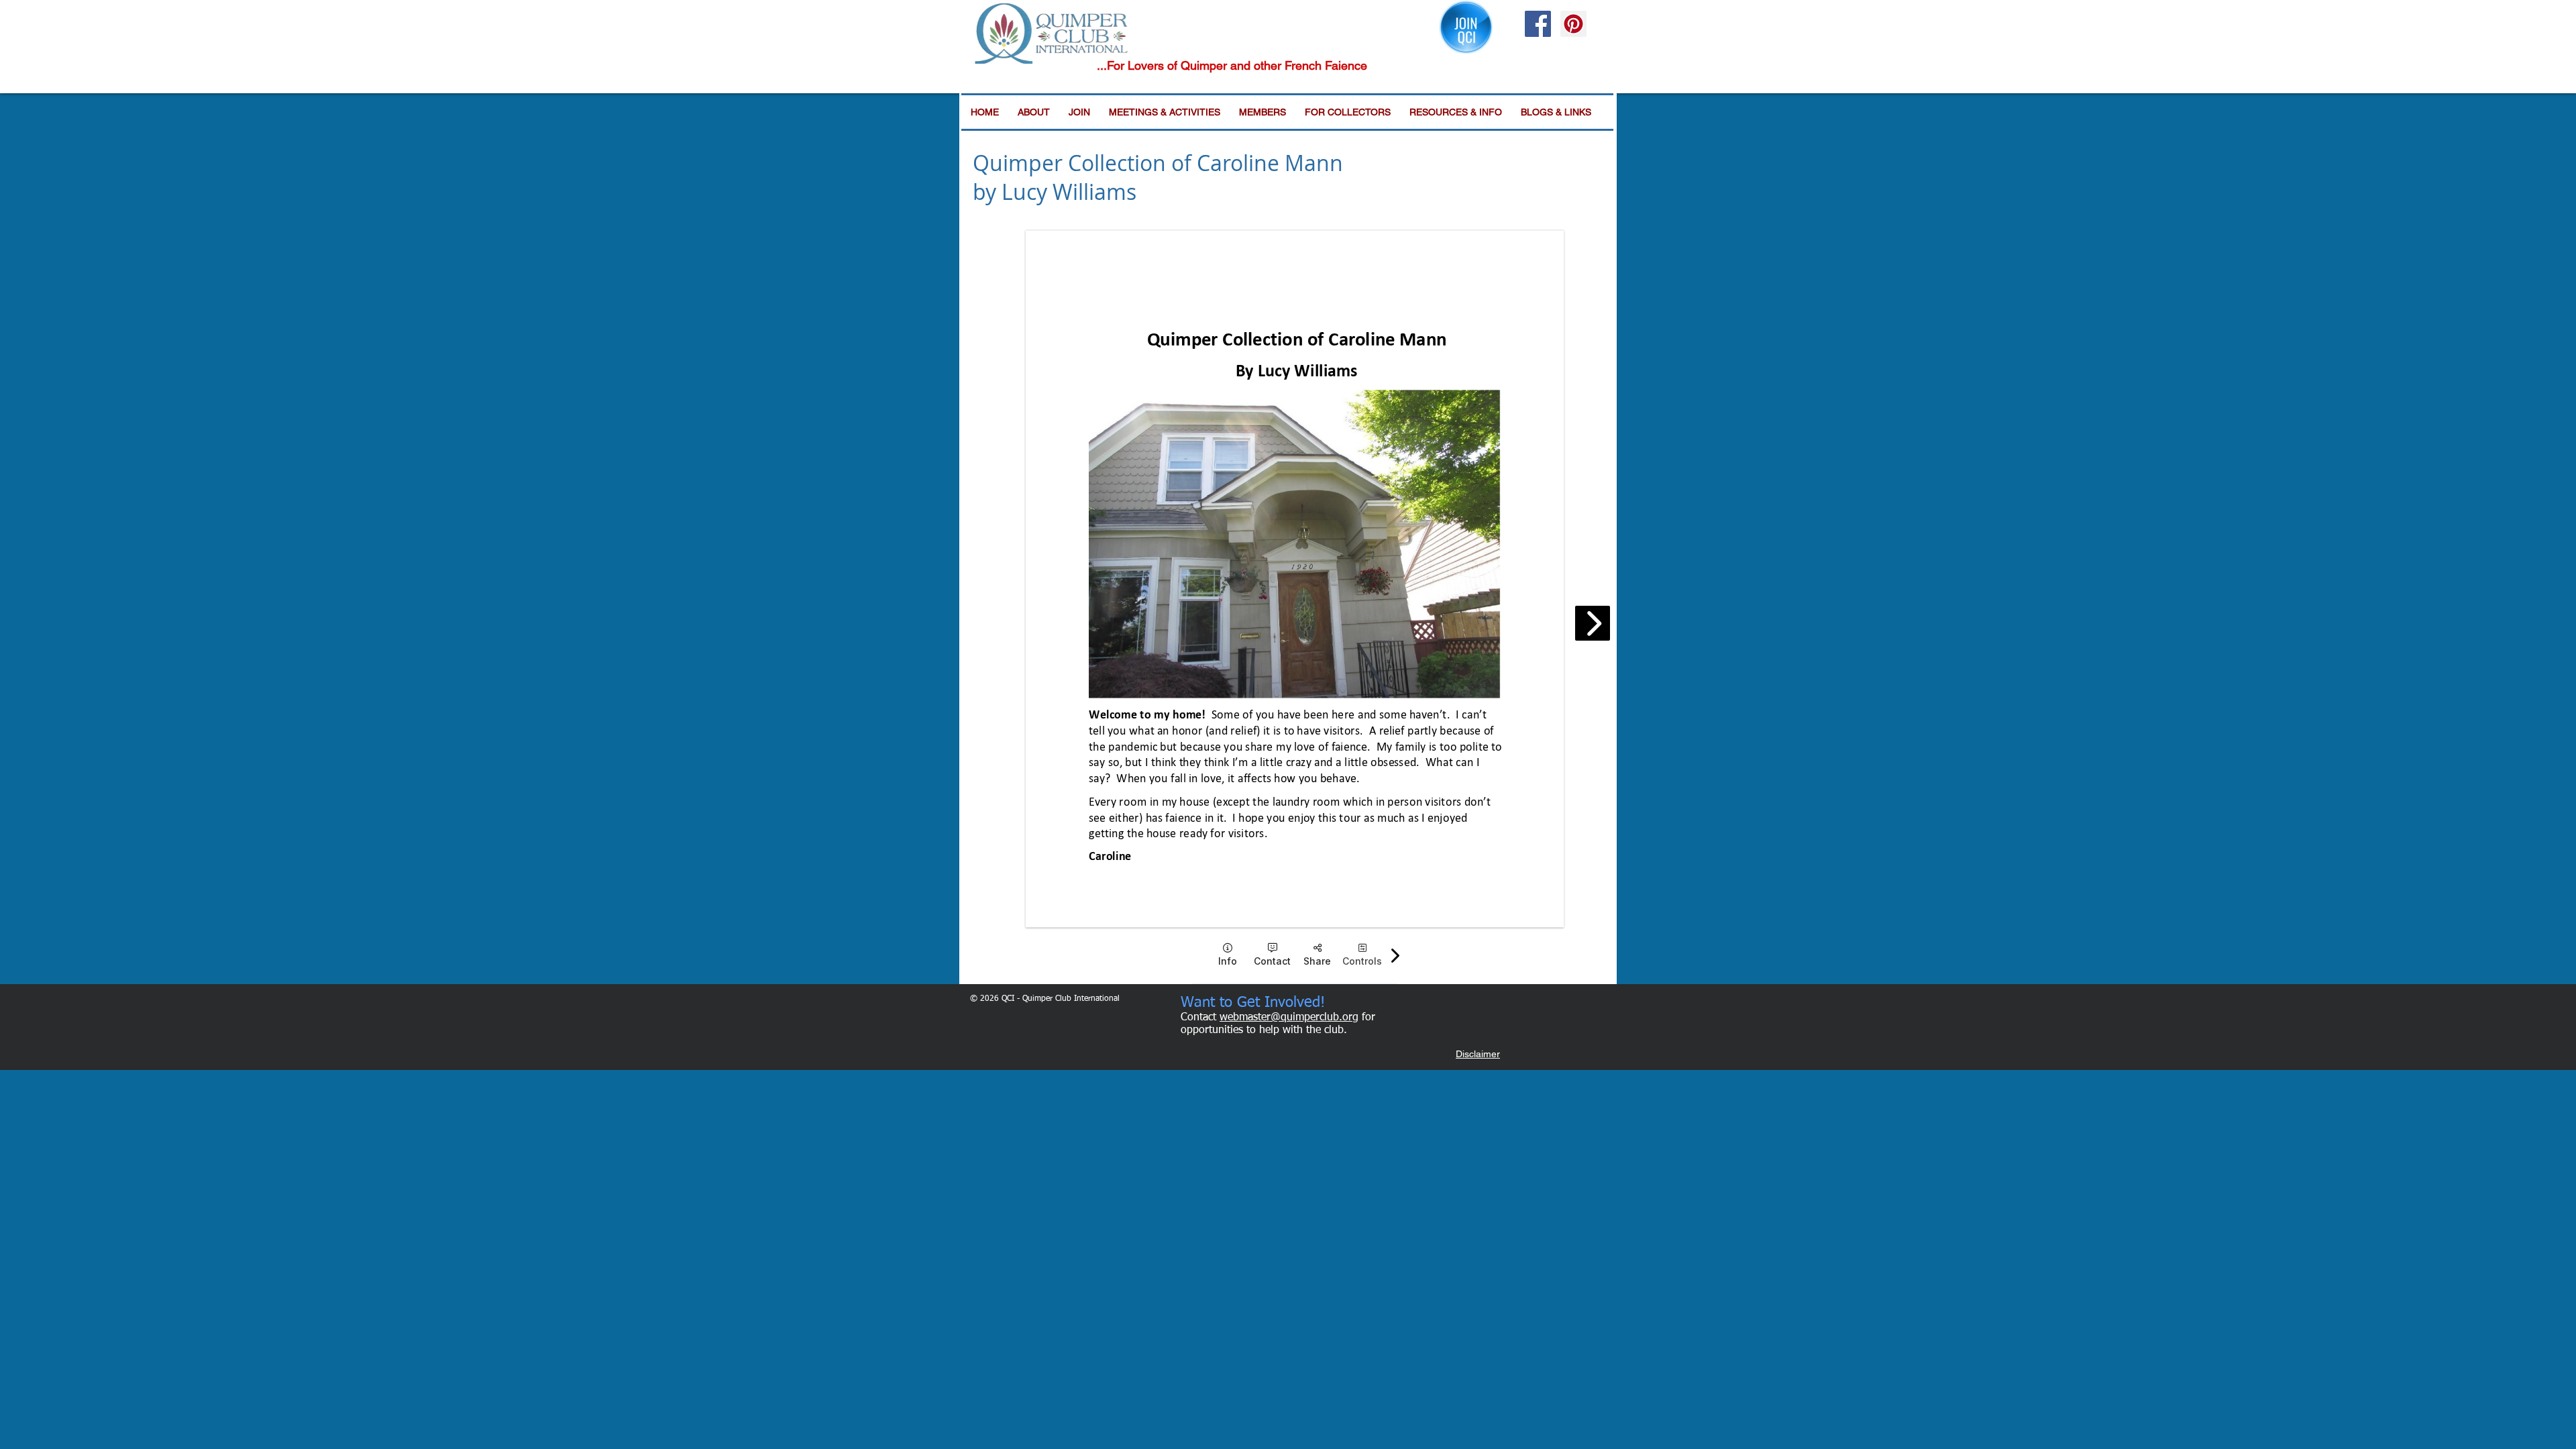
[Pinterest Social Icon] (1573, 24)
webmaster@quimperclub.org (1289, 1018)
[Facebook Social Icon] (1538, 24)
